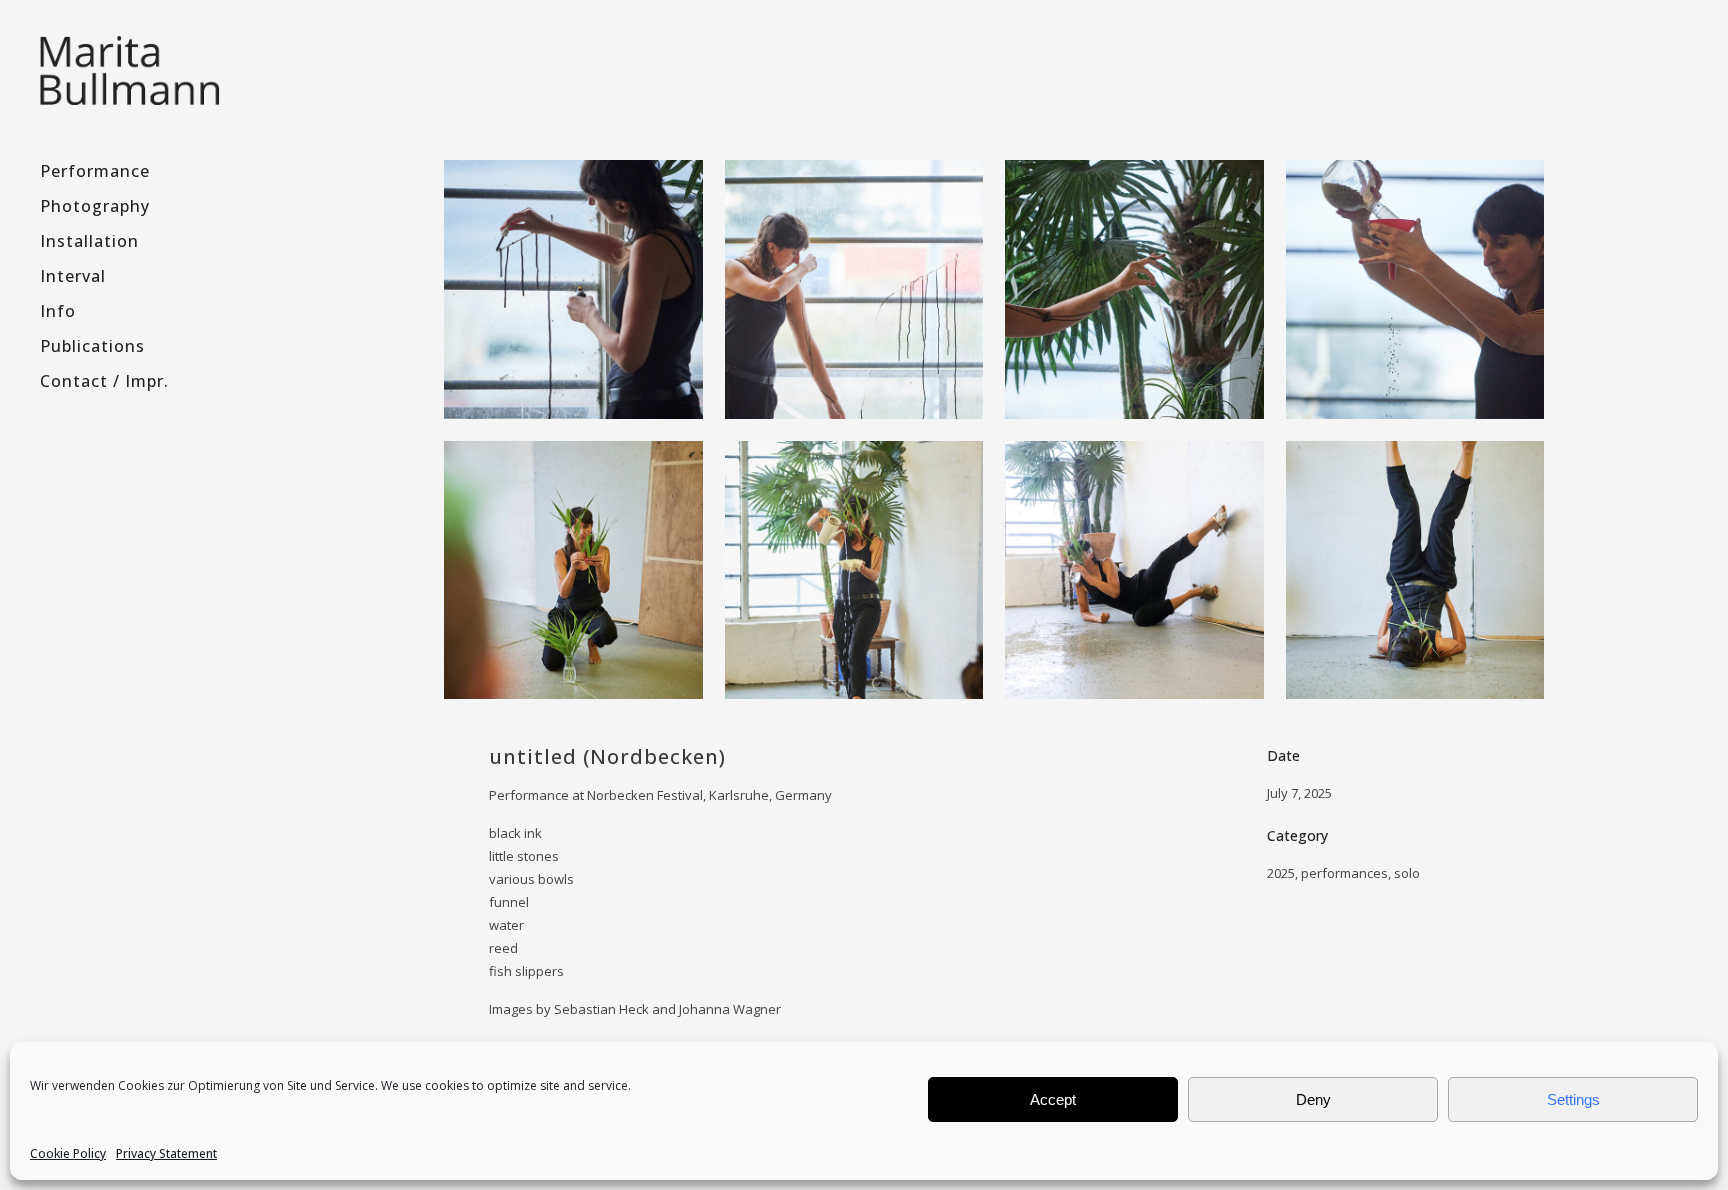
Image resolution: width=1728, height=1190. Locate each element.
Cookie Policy (68, 1153)
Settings (1573, 1099)
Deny (1313, 1099)
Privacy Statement (166, 1153)
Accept (1053, 1099)
